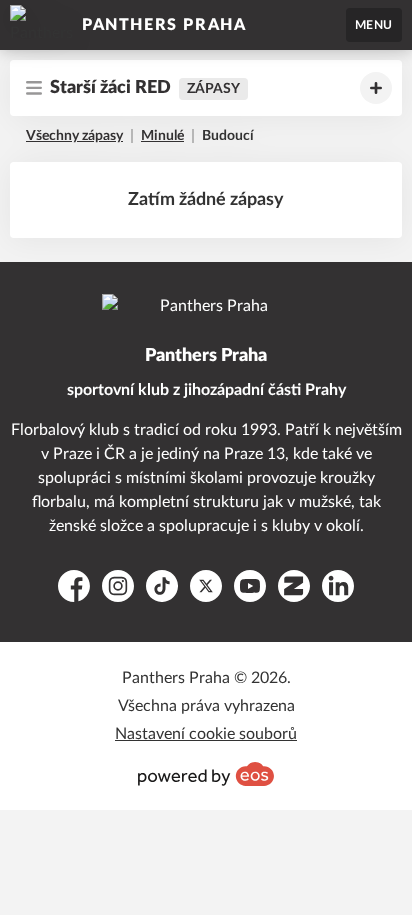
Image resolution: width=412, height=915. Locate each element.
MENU (374, 25)
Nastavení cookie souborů (206, 734)
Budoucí (228, 136)
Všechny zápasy (74, 136)
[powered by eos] (206, 774)
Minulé (162, 136)
